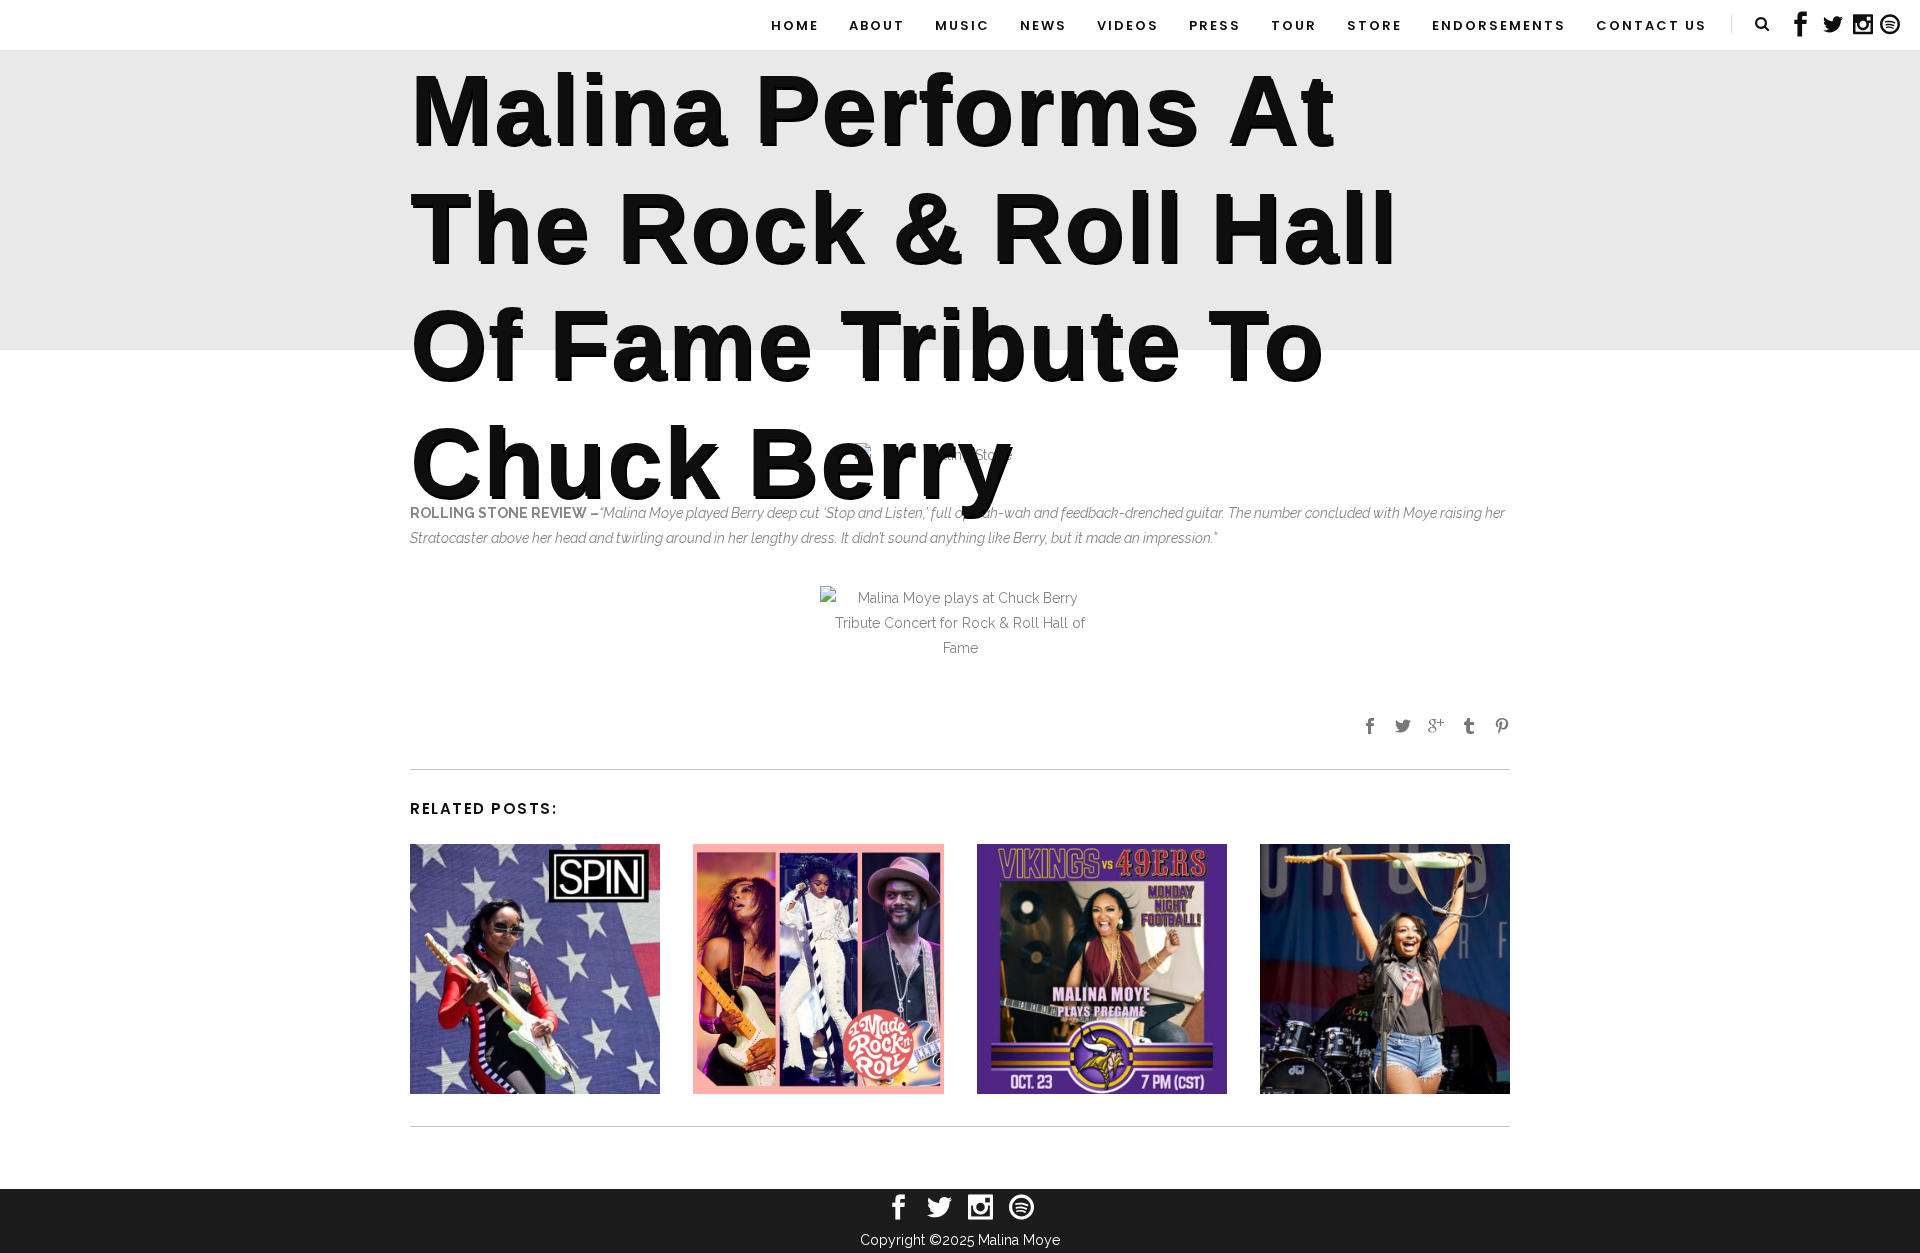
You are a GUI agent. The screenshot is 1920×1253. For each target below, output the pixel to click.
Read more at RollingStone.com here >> (581, 563)
